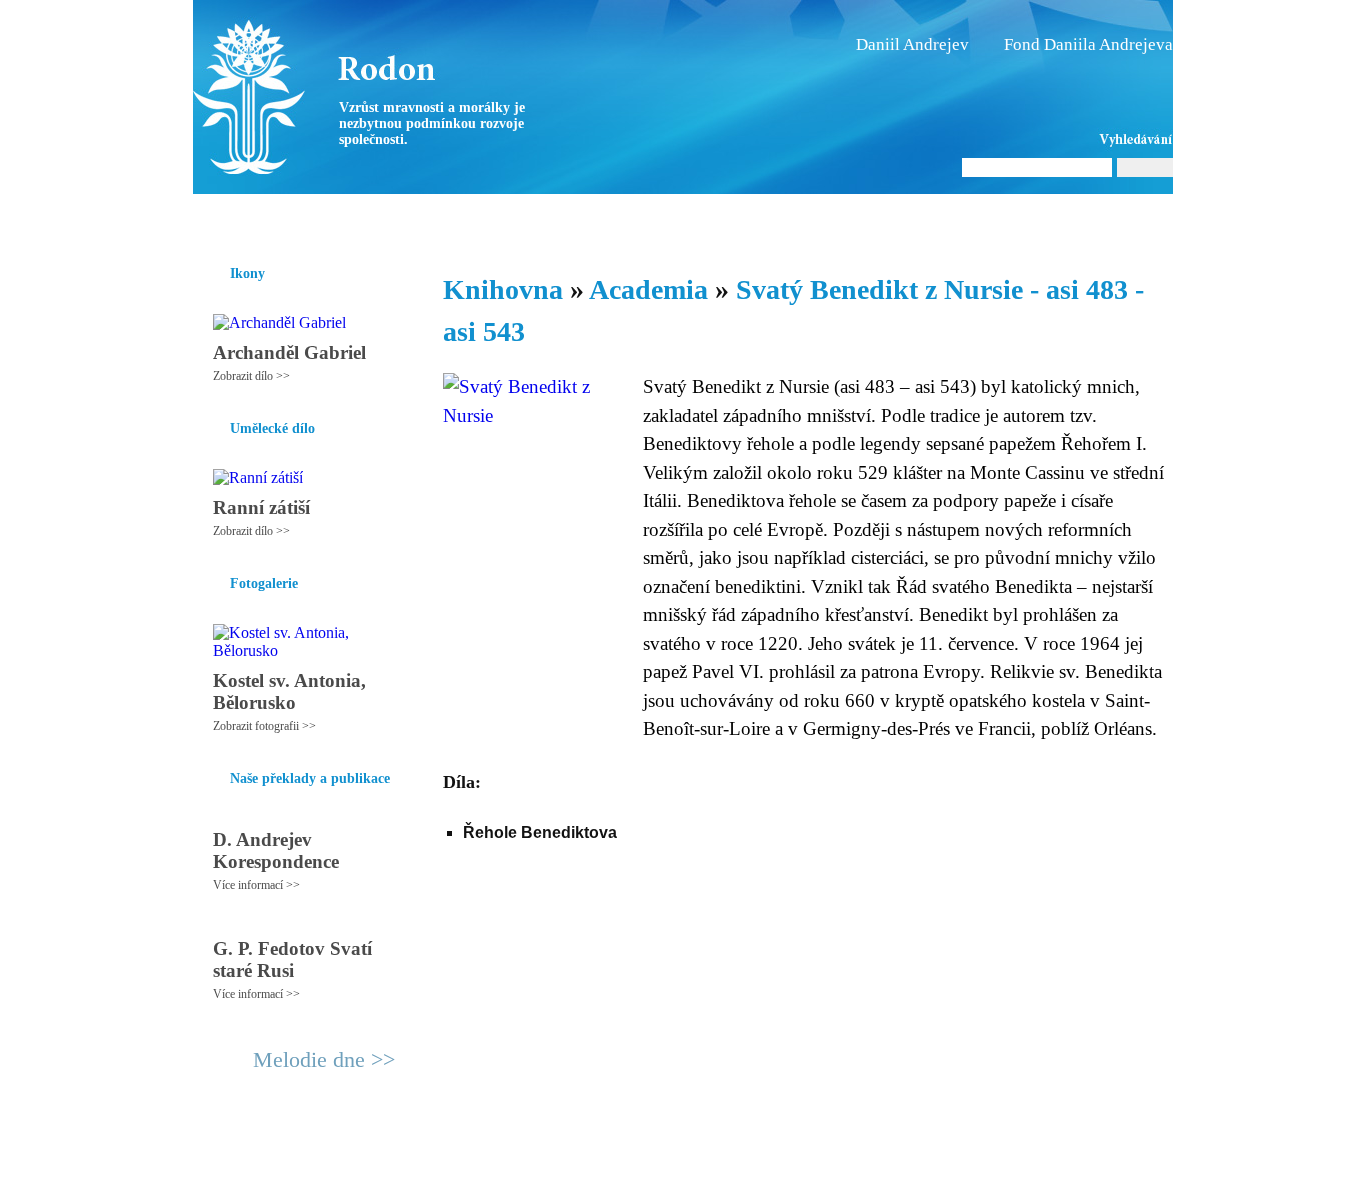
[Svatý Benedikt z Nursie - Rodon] (318, 97)
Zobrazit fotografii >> (264, 726)
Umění (430, 219)
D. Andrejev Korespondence (276, 850)
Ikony (265, 219)
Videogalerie (748, 219)
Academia (648, 289)
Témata (832, 219)
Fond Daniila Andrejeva (1088, 44)
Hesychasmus (346, 219)
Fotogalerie (651, 219)
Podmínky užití (479, 1166)
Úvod (210, 219)
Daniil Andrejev (912, 44)
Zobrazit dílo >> (251, 376)
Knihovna (502, 219)
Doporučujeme (924, 219)
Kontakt (638, 1166)
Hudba (574, 219)
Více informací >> (256, 885)
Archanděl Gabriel (289, 352)
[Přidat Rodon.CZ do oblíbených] (1155, 219)
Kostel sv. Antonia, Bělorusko (289, 691)
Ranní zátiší (261, 507)
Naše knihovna (1039, 219)
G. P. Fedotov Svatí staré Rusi (292, 959)
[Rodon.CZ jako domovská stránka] (1125, 219)
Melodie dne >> (324, 1059)
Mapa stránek (567, 1166)
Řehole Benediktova (540, 832)
